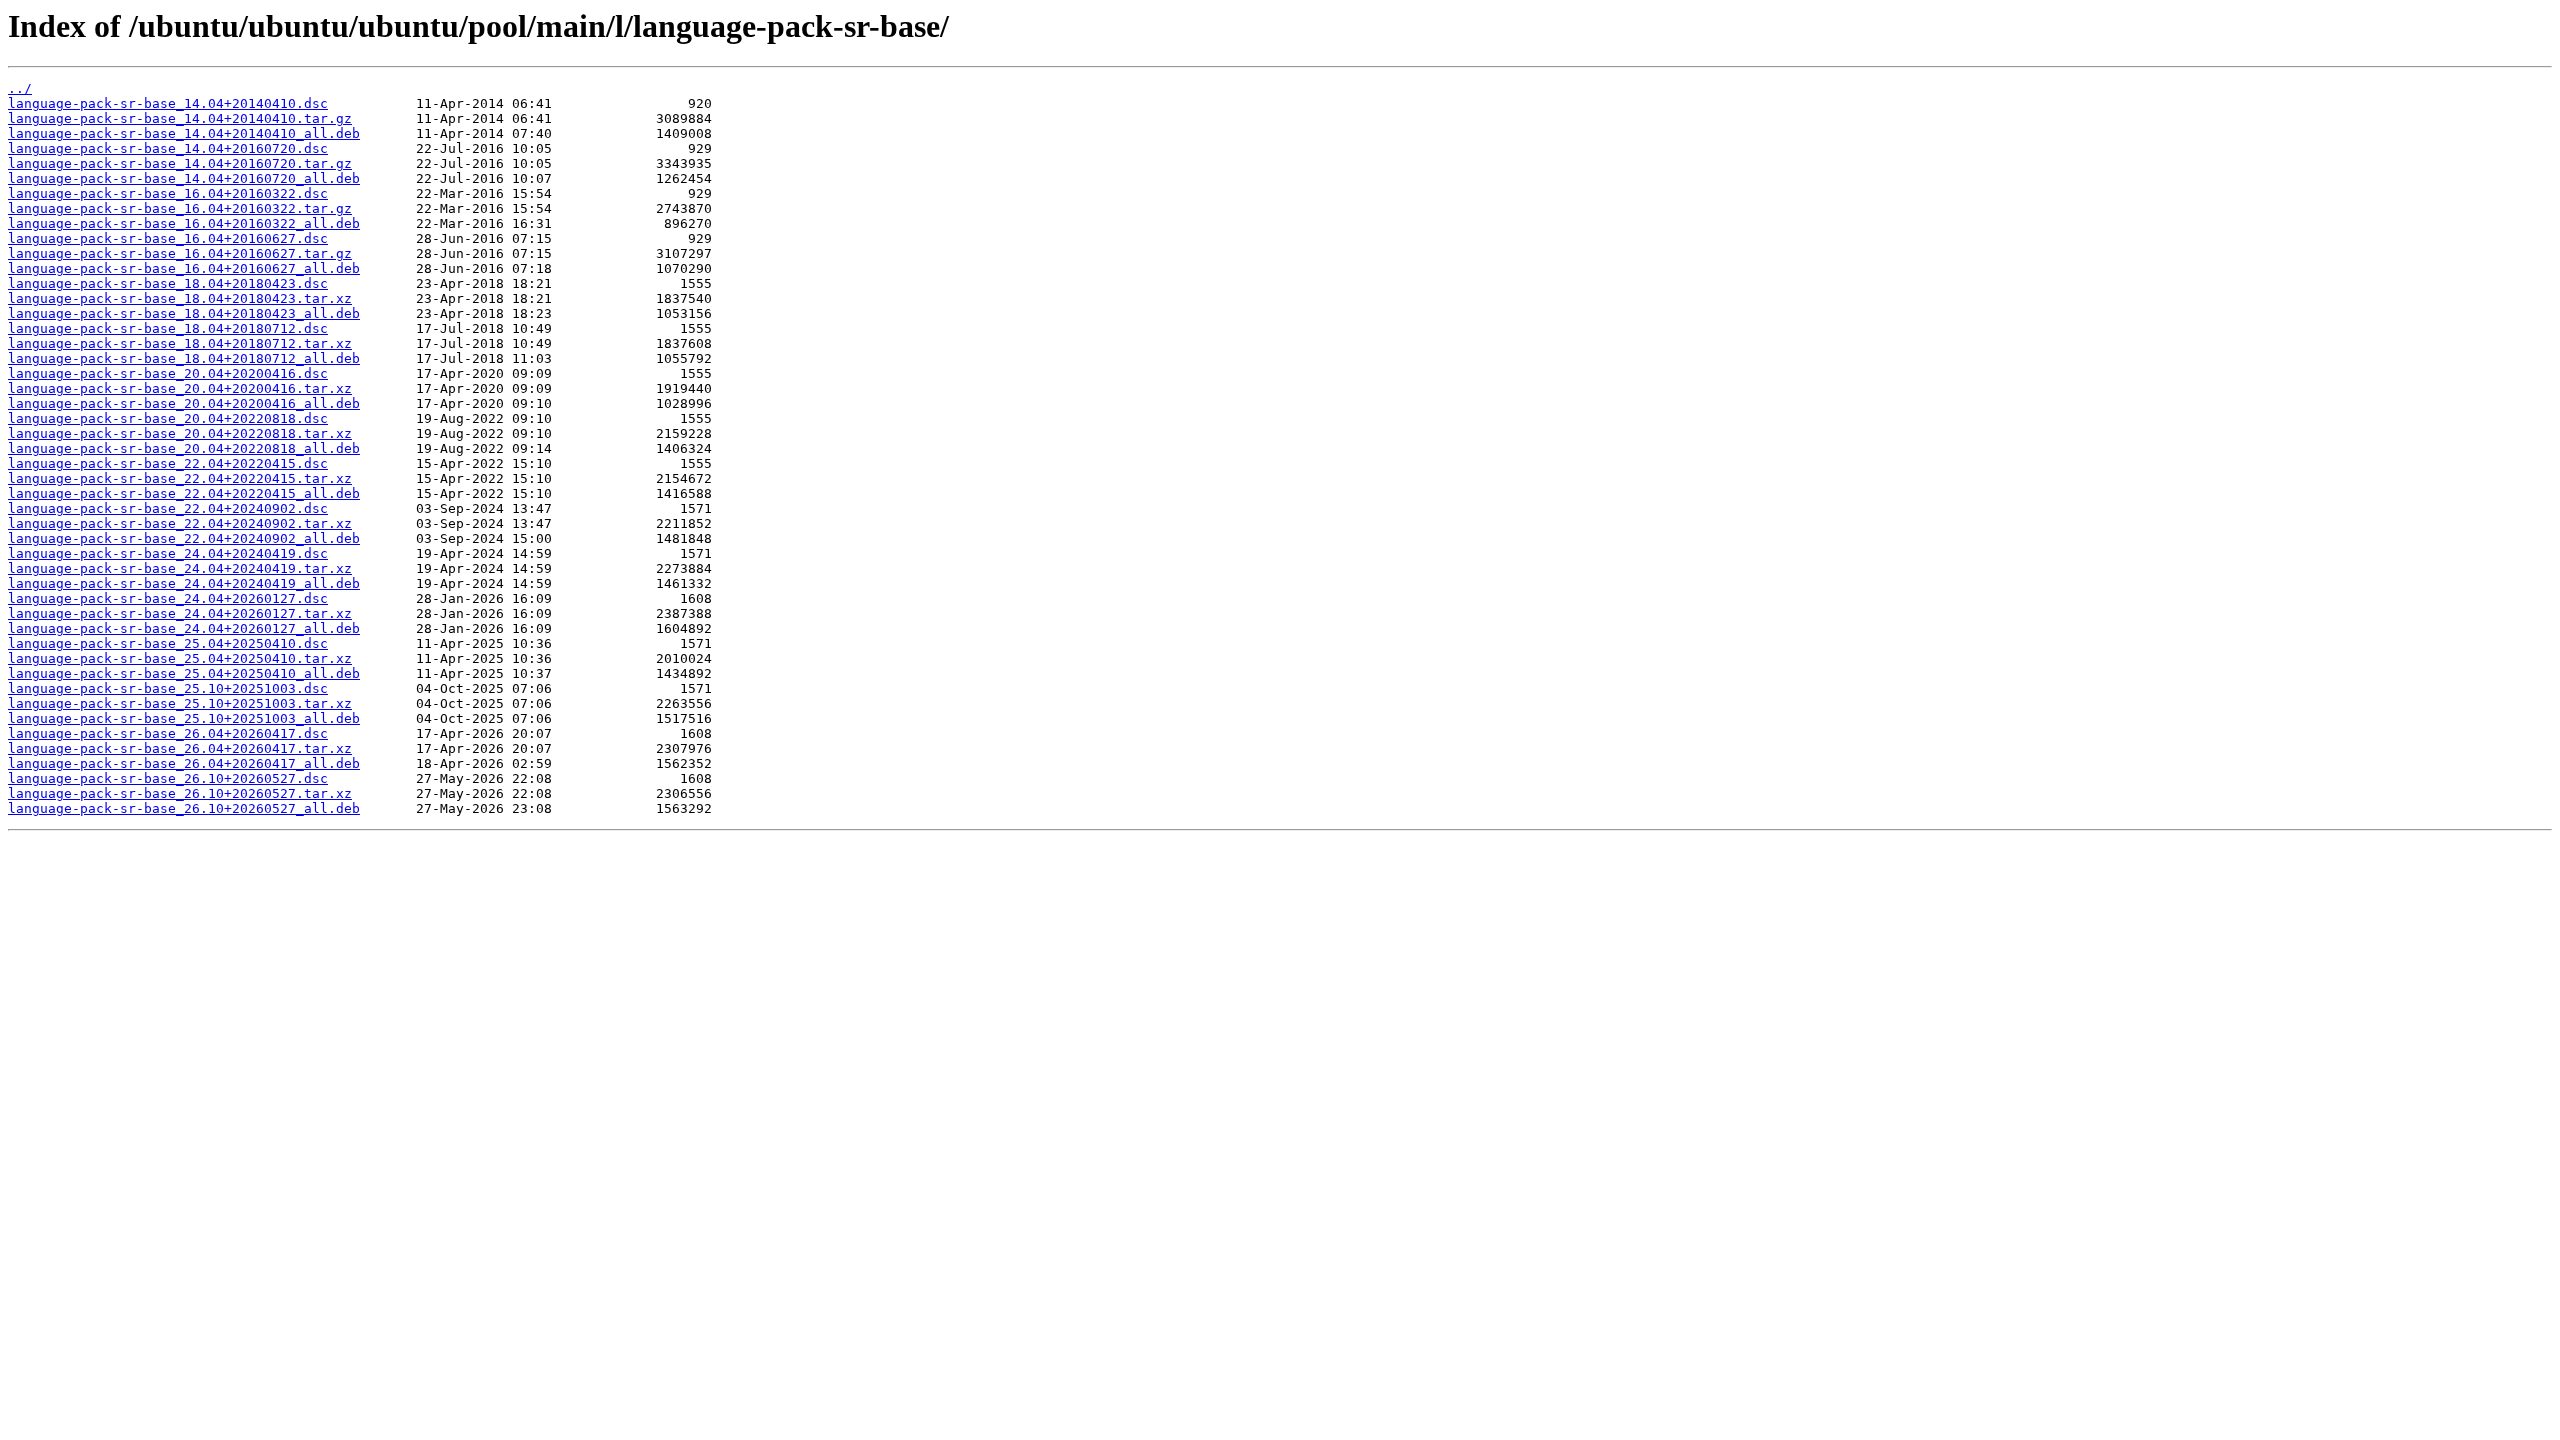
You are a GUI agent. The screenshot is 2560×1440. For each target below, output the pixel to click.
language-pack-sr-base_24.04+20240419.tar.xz (180, 568)
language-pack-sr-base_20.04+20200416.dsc (168, 373)
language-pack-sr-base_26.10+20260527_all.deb (184, 808)
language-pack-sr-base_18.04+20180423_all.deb (184, 313)
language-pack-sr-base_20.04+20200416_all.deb (184, 403)
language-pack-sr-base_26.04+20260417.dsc (168, 733)
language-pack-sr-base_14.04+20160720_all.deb (184, 178)
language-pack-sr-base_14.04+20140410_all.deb (184, 133)
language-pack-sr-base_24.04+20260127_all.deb (184, 628)
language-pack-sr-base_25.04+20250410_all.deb (184, 673)
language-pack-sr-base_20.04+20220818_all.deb (184, 448)
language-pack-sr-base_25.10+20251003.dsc (168, 688)
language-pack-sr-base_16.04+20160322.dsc (168, 193)
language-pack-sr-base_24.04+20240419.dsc (168, 553)
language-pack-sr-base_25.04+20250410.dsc (168, 643)
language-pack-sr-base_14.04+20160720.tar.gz (180, 163)
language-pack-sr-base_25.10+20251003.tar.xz (180, 703)
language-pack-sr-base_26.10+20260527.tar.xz (180, 793)
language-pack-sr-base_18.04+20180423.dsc (168, 283)
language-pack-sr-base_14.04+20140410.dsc (168, 103)
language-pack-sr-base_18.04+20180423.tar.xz (180, 298)
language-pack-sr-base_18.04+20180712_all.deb (184, 358)
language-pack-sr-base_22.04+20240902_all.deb (184, 538)
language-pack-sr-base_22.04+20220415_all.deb (184, 493)
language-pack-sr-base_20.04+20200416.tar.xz (180, 388)
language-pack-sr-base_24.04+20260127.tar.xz (180, 613)
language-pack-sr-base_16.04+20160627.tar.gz (180, 253)
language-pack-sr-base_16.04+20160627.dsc (168, 238)
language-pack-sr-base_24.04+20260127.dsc (168, 598)
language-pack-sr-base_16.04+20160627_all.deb (184, 268)
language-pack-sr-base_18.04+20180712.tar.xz (180, 343)
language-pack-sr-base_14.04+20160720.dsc (168, 148)
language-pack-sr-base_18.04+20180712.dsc (168, 328)
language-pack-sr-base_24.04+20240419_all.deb (184, 583)
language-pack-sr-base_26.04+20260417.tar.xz (180, 748)
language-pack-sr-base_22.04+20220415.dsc (168, 463)
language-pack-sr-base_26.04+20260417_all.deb (184, 763)
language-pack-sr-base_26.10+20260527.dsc (168, 778)
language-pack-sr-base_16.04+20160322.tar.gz (180, 208)
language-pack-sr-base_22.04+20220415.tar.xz (180, 478)
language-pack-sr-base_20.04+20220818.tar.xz (180, 433)
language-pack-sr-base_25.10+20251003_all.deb (184, 718)
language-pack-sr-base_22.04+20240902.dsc (168, 508)
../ (20, 88)
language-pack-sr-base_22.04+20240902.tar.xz (180, 523)
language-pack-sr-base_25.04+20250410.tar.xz (180, 658)
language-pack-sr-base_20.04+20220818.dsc (168, 418)
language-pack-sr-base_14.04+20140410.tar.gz (180, 118)
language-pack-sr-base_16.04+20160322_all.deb (184, 223)
